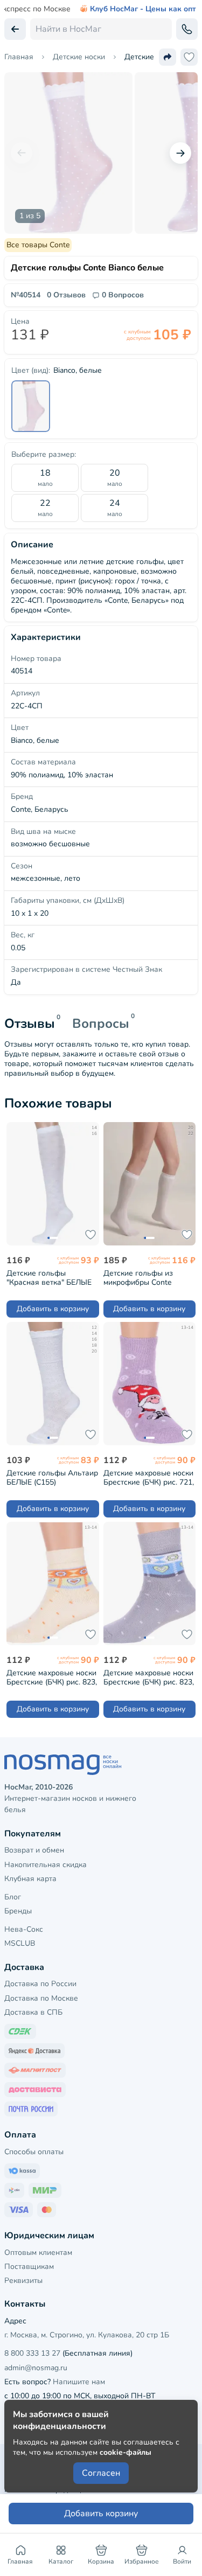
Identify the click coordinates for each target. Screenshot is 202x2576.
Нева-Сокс (24, 1929)
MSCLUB (20, 1943)
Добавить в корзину (53, 1309)
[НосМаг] (101, 1765)
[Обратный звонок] (187, 29)
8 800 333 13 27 (32, 2353)
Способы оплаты (34, 2152)
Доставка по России (40, 1984)
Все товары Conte (38, 245)
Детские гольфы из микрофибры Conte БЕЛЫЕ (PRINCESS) (138, 1277)
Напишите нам (79, 2382)
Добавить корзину (101, 2514)
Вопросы (101, 1024)
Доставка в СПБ (33, 2012)
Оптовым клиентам (38, 2253)
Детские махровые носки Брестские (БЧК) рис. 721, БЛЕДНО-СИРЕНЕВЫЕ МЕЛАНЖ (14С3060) (149, 1477)
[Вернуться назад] (15, 29)
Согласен (101, 2473)
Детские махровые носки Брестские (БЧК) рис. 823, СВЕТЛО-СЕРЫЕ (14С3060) (149, 1677)
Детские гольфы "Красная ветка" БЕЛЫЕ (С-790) (49, 1277)
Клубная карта (30, 1879)
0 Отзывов (66, 295)
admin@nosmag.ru (36, 2368)
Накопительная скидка (46, 1865)
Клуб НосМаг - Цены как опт (143, 9)
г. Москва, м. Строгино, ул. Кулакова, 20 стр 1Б (87, 2335)
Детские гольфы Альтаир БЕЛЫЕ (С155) (52, 1477)
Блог (13, 1897)
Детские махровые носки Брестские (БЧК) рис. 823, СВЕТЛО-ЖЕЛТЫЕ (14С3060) (52, 1677)
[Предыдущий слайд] (22, 153)
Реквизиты (23, 2281)
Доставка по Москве (41, 1998)
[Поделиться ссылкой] (168, 57)
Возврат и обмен (34, 1850)
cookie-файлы (126, 2452)
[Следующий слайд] (180, 153)
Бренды (18, 1911)
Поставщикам (29, 2267)
